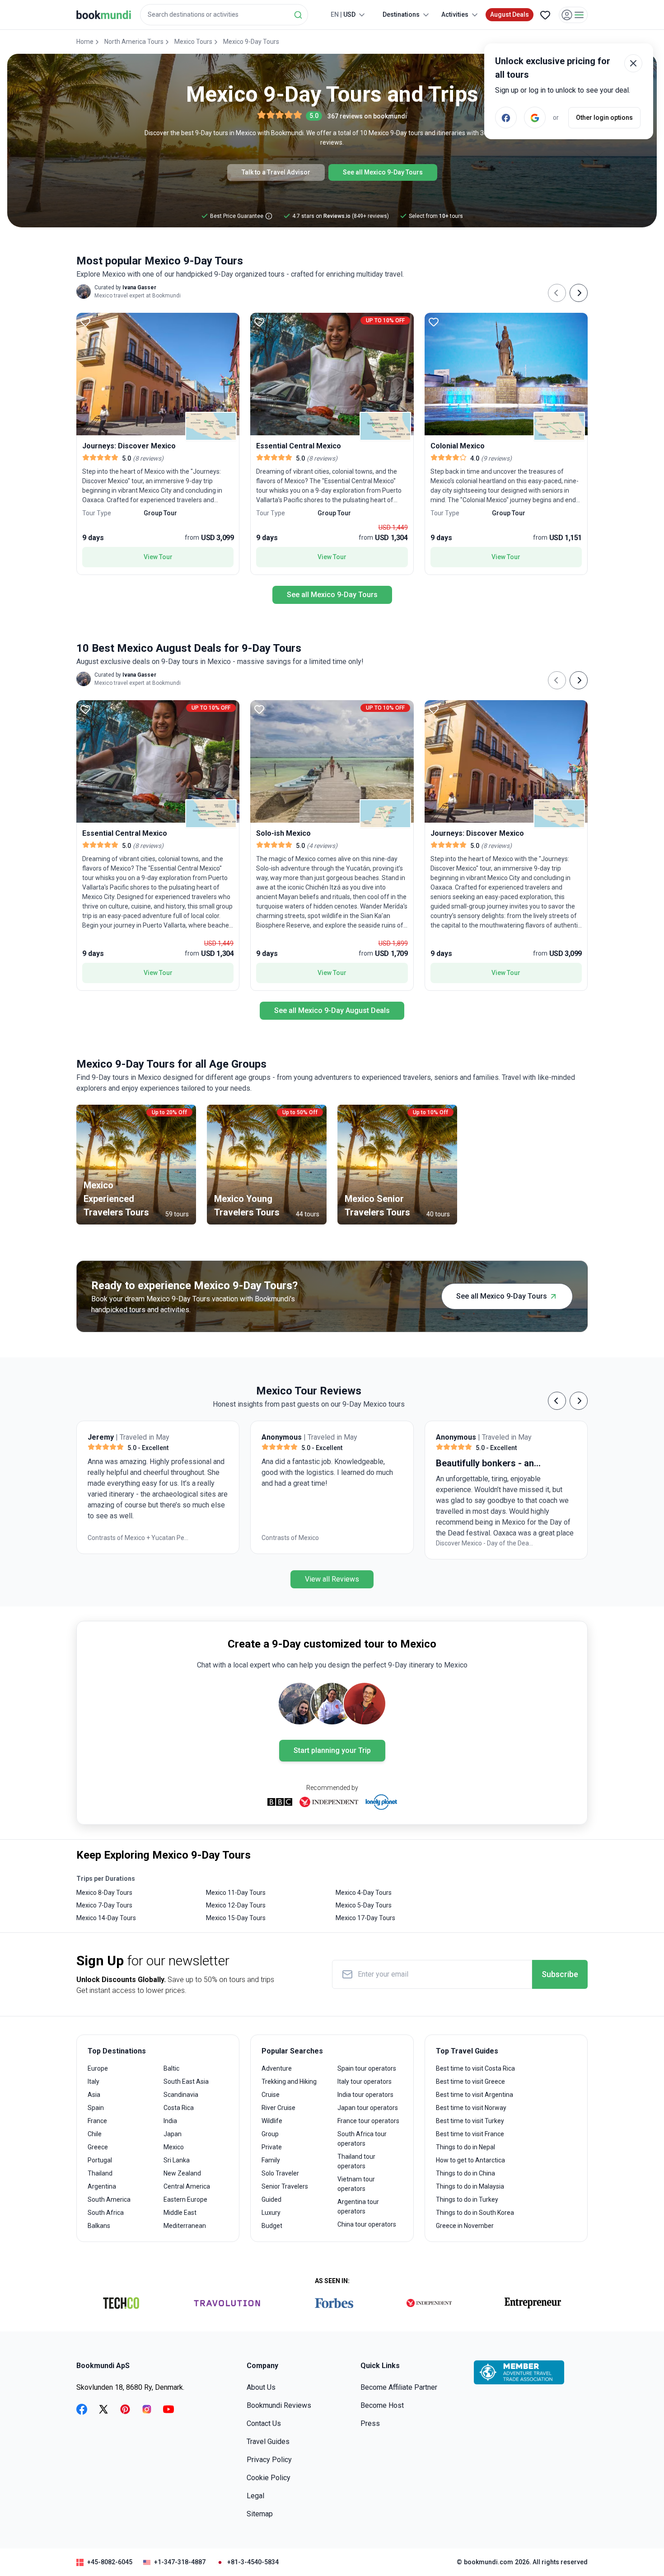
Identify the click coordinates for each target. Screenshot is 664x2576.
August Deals (510, 14)
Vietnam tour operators (356, 2184)
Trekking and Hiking (289, 2082)
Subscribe (560, 1974)
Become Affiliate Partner (399, 2387)
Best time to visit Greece (470, 2082)
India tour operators (365, 2095)
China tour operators (367, 2224)
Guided (271, 2199)
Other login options (604, 118)
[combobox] (224, 15)
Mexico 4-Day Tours (364, 1893)
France (97, 2121)
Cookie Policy (269, 2478)
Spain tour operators (367, 2068)
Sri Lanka (177, 2160)
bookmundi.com (489, 2562)
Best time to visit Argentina (475, 2095)
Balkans (99, 2226)
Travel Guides (268, 2442)
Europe (98, 2068)
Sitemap (260, 2514)
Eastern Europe (185, 2199)
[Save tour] (85, 322)
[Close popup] (633, 63)
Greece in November (465, 2226)
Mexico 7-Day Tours (104, 1905)
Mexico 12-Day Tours (236, 1905)
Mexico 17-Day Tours (365, 1918)
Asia (94, 2095)
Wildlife (272, 2121)
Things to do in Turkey (467, 2199)
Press (370, 2423)
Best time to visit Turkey (470, 2121)
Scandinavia (181, 2095)
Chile (95, 2134)
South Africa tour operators (362, 2139)
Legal (255, 2496)
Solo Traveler (280, 2173)
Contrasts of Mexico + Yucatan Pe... (486, 1538)
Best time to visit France (470, 2134)
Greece (98, 2147)
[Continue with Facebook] (506, 118)
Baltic (171, 2068)
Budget (272, 2226)
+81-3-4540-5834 (253, 2562)
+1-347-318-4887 (180, 2562)
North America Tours (134, 42)
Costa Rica (179, 2108)
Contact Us (264, 2423)
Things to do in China (465, 2173)
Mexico (174, 2147)
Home (85, 42)
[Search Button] (298, 15)
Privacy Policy (269, 2460)
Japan (173, 2134)
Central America (187, 2186)
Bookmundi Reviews (279, 2405)
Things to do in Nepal (465, 2147)
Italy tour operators (365, 2082)
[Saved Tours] (545, 15)
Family (271, 2160)
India (170, 2121)
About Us (261, 2387)
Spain (96, 2108)
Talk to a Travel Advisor (276, 172)
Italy (94, 2082)
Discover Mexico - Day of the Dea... (311, 1543)
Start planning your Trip (332, 1750)
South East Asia (186, 2082)
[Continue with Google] (535, 118)
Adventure (277, 2068)
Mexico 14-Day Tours (106, 1918)
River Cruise (278, 2108)
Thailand (100, 2173)
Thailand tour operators (356, 2161)
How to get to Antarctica (470, 2160)
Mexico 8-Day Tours (104, 1893)
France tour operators (368, 2121)
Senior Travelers (285, 2186)
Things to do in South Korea (475, 2213)
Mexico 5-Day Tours (364, 1905)
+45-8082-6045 (110, 2562)
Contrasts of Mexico (116, 1538)
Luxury (271, 2213)
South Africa (106, 2213)
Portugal (100, 2160)
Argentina (102, 2186)
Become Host (382, 2405)
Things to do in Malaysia (470, 2186)
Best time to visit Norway (471, 2108)
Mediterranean (185, 2226)
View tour (158, 557)
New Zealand (182, 2173)
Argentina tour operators (358, 2206)
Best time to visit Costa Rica (475, 2068)
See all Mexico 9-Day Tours (383, 172)
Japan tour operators (368, 2108)
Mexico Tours (193, 42)
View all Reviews (332, 1579)
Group (270, 2134)
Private (272, 2147)
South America (109, 2199)
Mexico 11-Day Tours (236, 1893)
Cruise (271, 2095)
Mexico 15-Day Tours (236, 1918)
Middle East (180, 2213)
